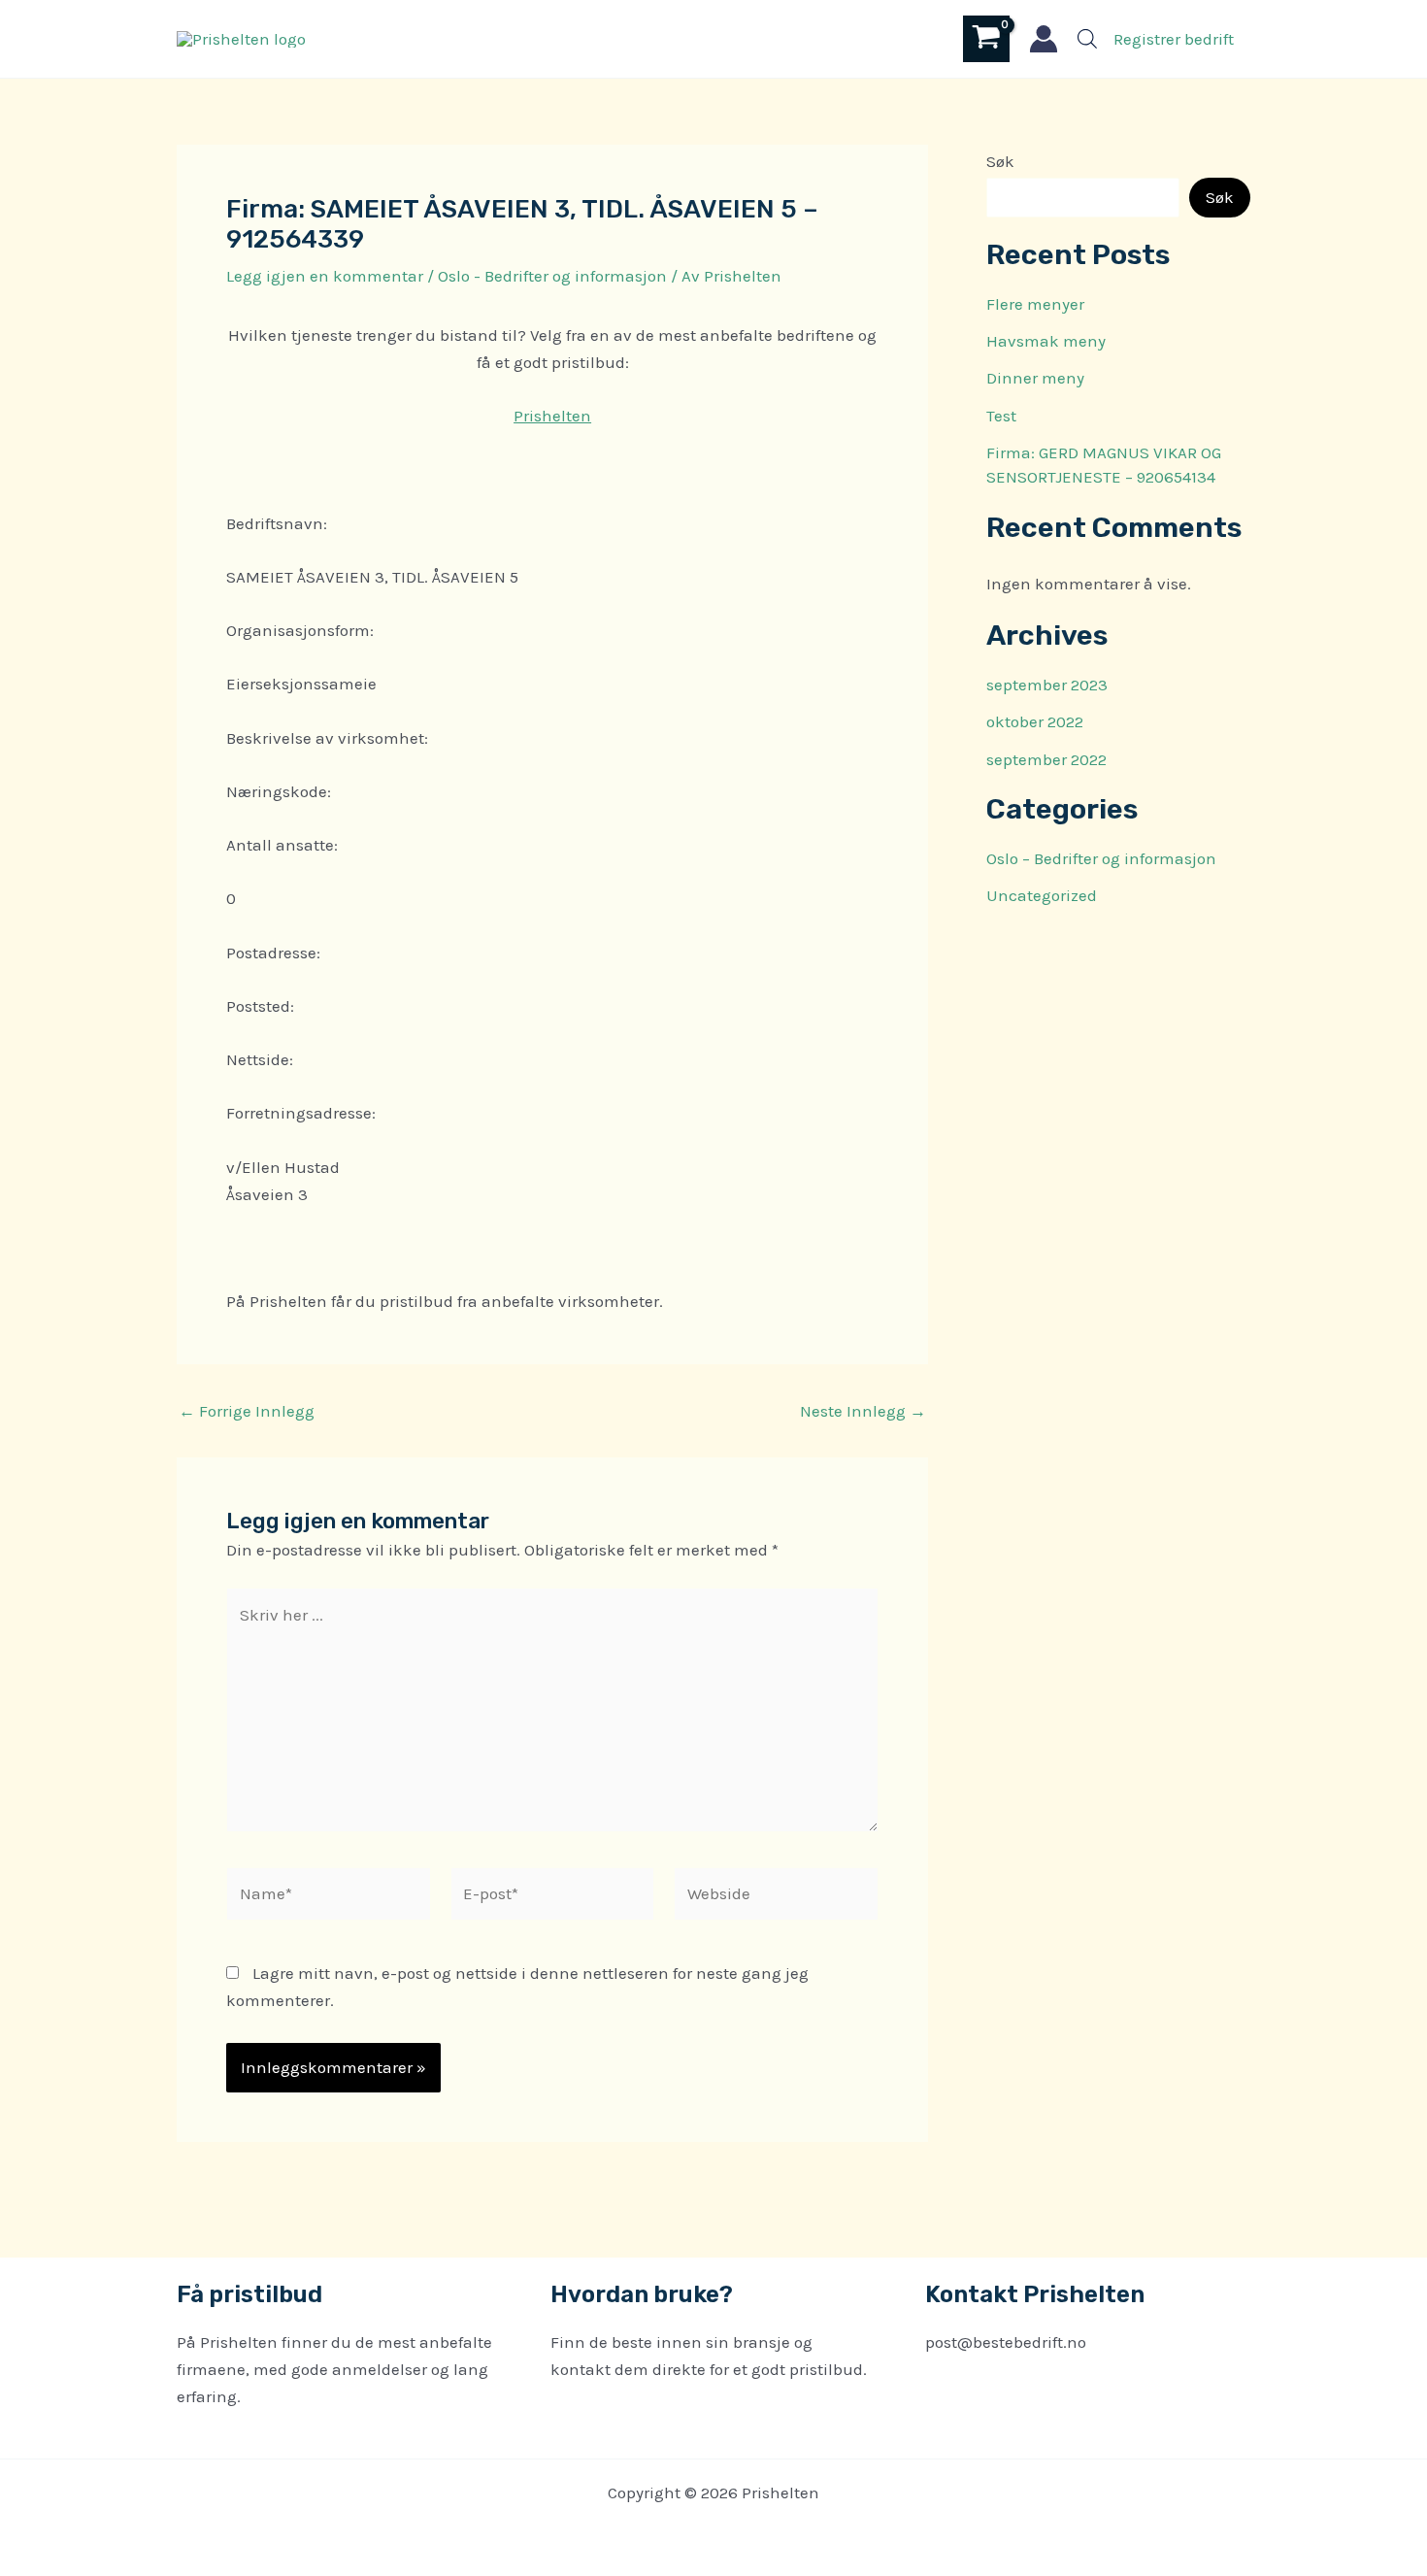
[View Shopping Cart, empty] (986, 38)
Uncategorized (1042, 895)
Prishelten (552, 416)
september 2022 (1046, 759)
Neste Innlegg (863, 1411)
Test (1001, 416)
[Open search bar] (1087, 39)
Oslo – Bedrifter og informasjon (1101, 858)
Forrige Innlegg (247, 1411)
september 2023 (1047, 685)
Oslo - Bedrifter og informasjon (552, 276)
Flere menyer (1035, 304)
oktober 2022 (1035, 721)
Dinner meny (1035, 378)
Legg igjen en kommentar (325, 276)
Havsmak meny (1046, 341)
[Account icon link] (1044, 39)
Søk (1000, 161)
